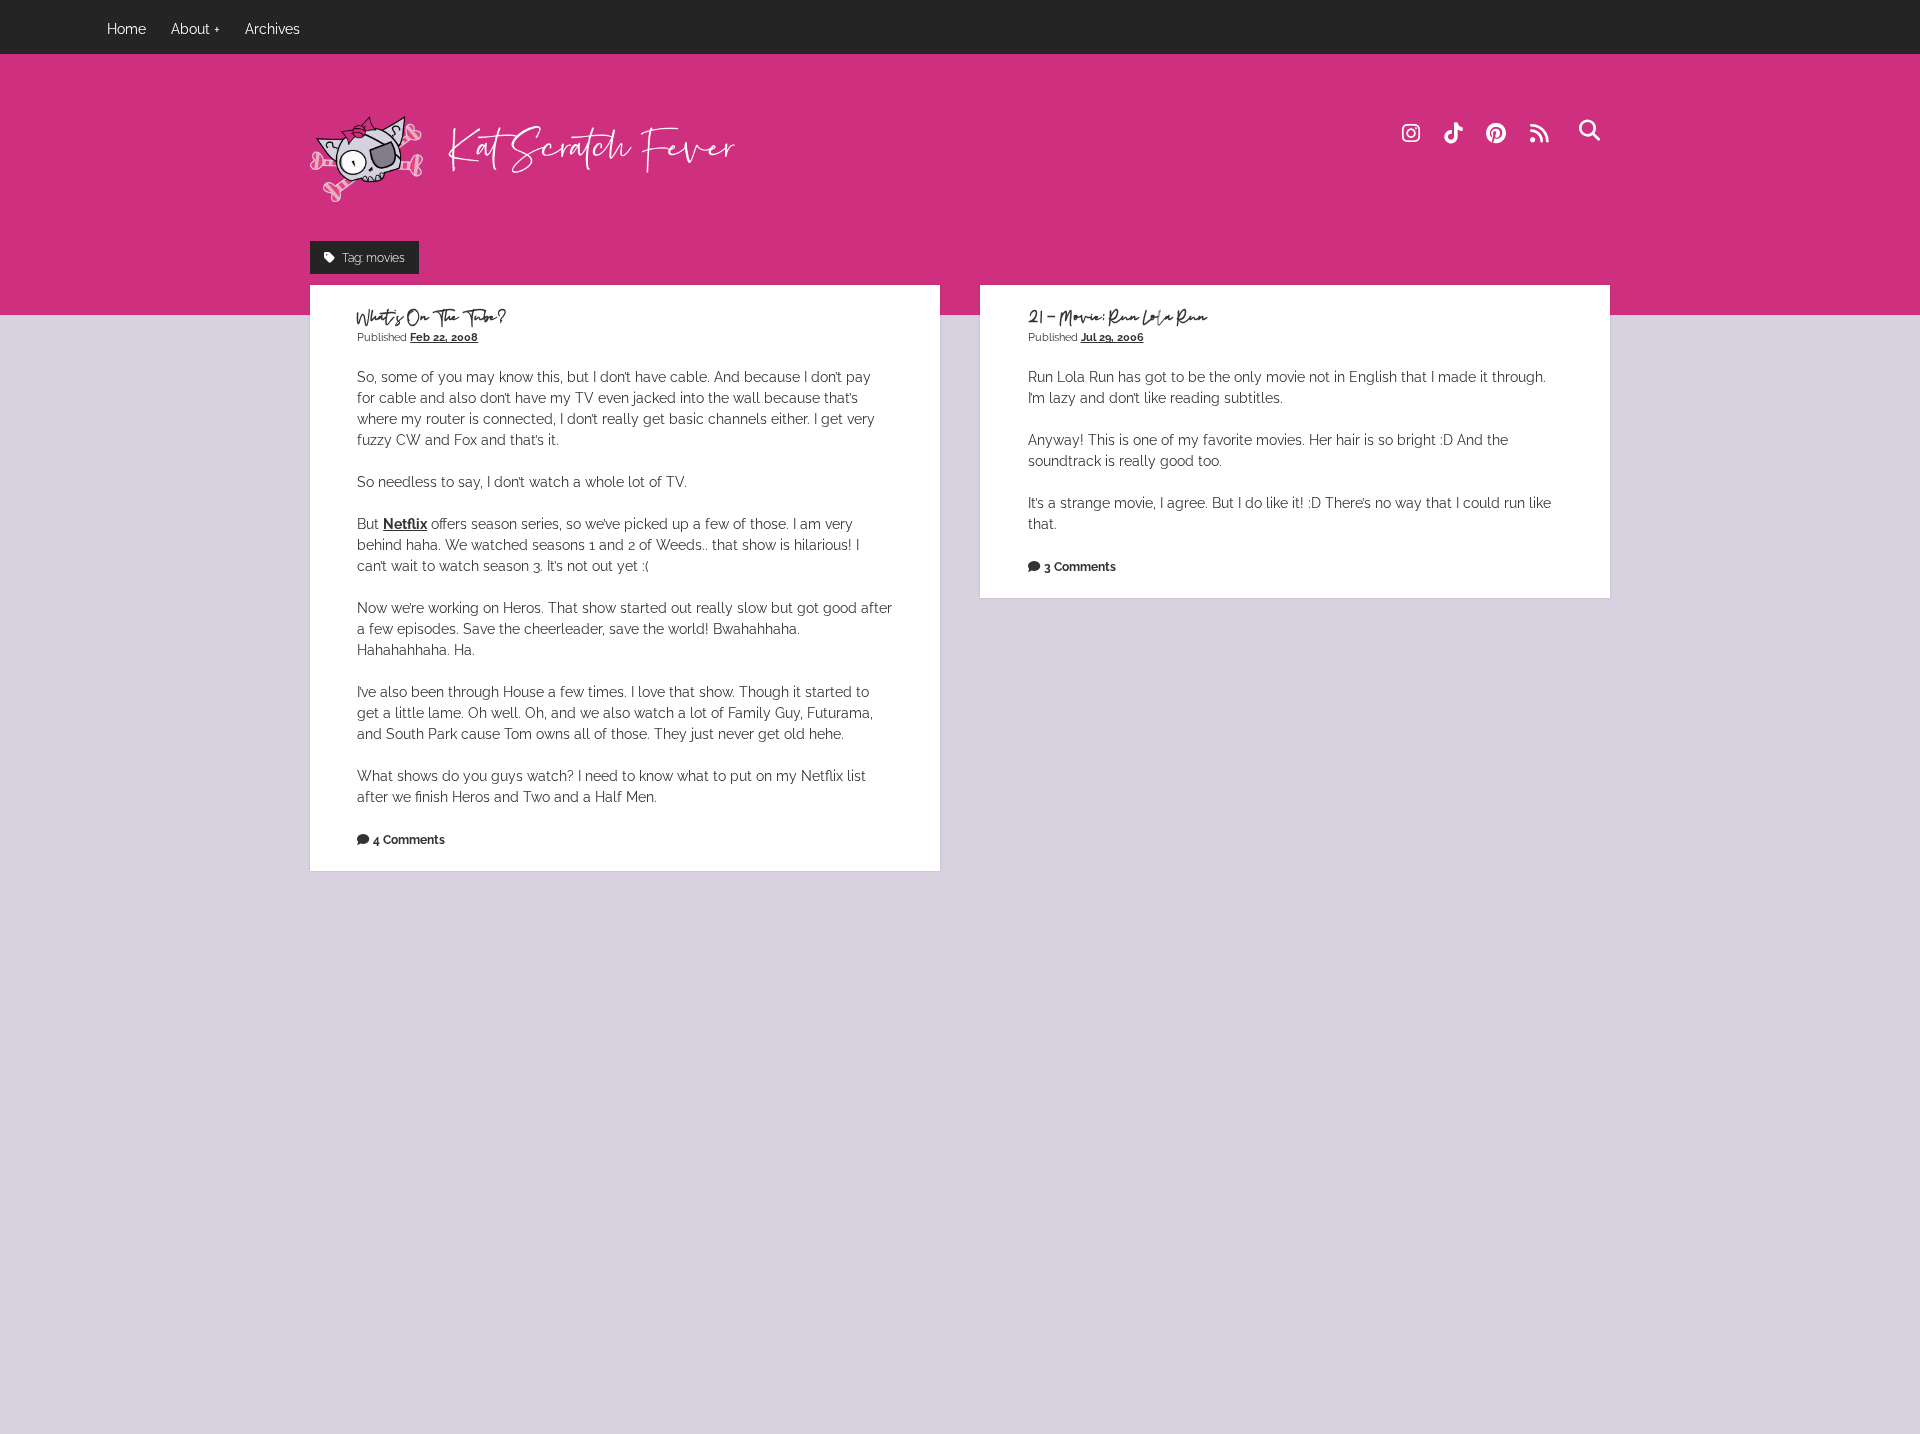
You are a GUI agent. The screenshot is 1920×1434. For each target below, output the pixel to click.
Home (126, 29)
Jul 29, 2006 (1112, 337)
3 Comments (1080, 566)
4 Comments (409, 839)
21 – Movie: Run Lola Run (1117, 317)
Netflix (405, 524)
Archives (272, 29)
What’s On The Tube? (432, 317)
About (190, 29)
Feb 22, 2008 (444, 337)
